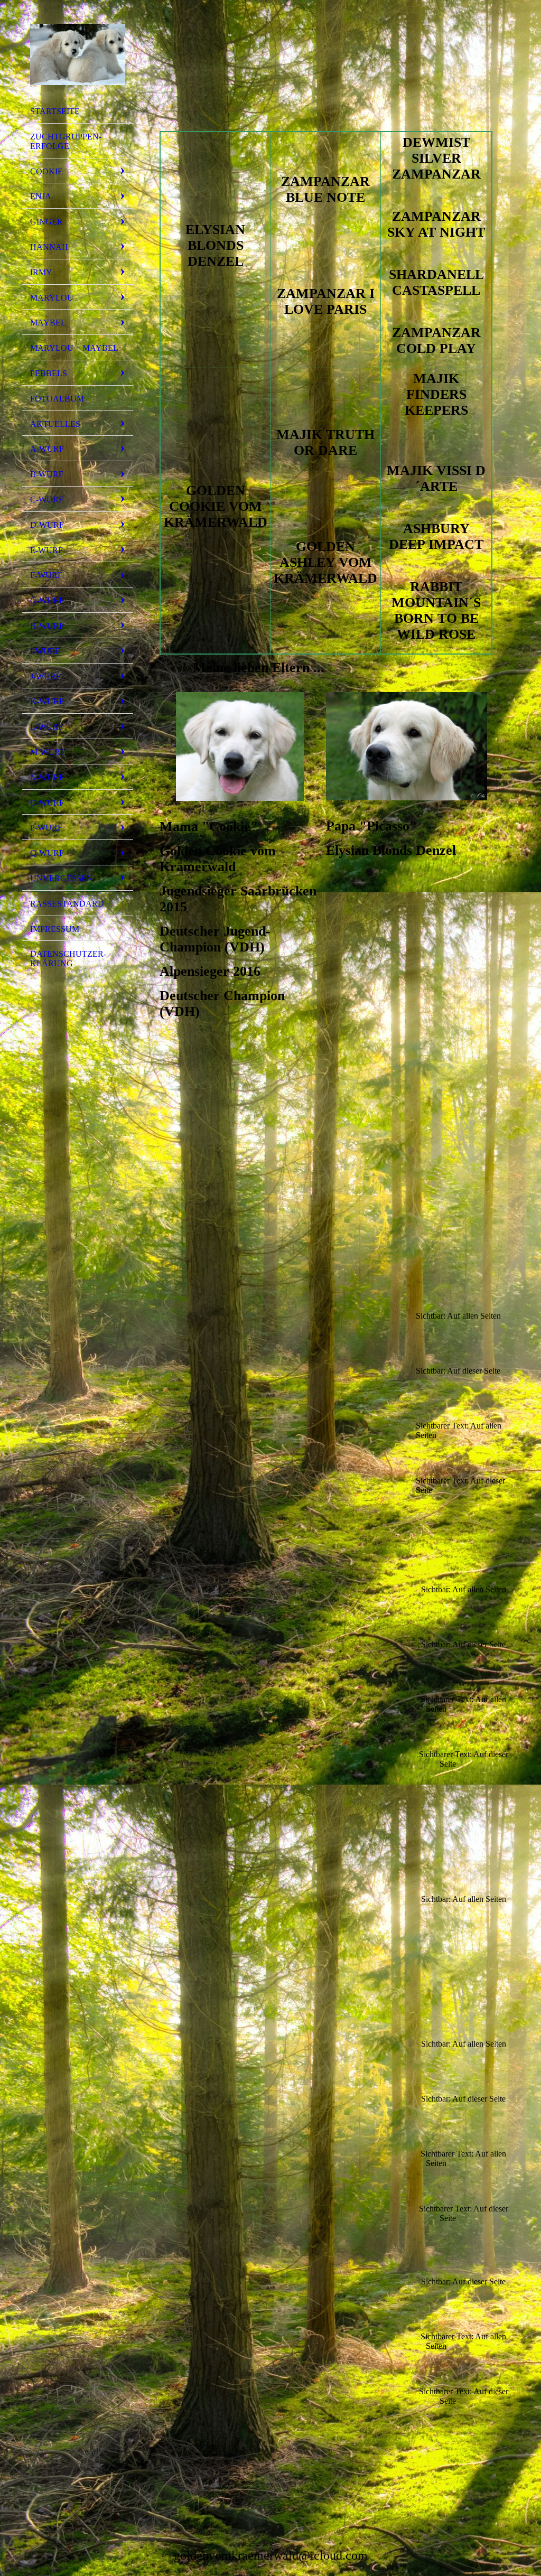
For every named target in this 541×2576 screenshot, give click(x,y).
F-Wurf (46, 575)
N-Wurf (47, 777)
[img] (78, 54)
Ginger (46, 222)
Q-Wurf (47, 853)
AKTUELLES (55, 424)
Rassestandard (67, 904)
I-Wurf (45, 651)
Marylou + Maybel (74, 348)
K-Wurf (47, 701)
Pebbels (49, 373)
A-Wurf (47, 449)
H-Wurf (47, 626)
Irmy (41, 272)
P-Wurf (46, 828)
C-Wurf (47, 500)
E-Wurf (46, 550)
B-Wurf (47, 474)
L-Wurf (46, 727)
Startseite (55, 111)
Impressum (55, 929)
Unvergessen (62, 878)
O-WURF (47, 803)
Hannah (49, 247)
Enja (41, 196)
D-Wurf (47, 525)
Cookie (46, 171)
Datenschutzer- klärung (68, 959)
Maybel (48, 323)
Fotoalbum (57, 399)
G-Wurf (47, 600)
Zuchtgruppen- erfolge (66, 141)
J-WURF (45, 676)
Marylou (52, 298)
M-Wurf (48, 752)
